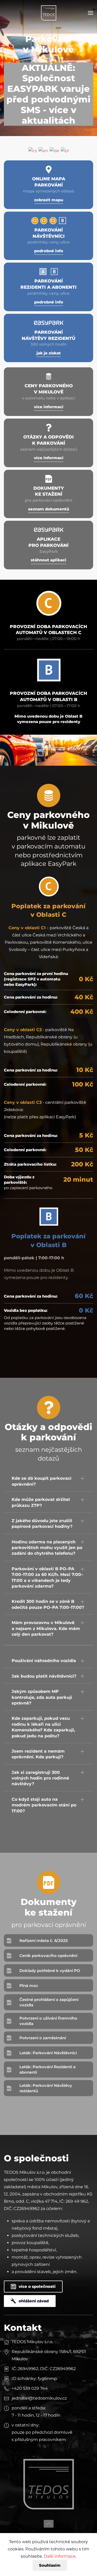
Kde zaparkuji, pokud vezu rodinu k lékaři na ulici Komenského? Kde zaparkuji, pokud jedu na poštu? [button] (43, 1727)
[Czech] (33, 151)
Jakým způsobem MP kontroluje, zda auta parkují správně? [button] (42, 1697)
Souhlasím (50, 2565)
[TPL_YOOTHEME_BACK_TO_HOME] (49, 13)
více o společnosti (37, 2286)
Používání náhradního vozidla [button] (44, 1661)
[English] (43, 151)
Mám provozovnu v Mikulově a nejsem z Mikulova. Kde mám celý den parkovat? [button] (46, 1628)
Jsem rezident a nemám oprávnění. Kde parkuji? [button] (38, 1754)
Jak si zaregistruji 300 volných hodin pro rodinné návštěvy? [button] (40, 1778)
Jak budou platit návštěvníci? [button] (44, 1676)
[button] (91, 13)
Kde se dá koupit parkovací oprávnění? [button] (42, 1481)
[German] (54, 151)
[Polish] (65, 151)
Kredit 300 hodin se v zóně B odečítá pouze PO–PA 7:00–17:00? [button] (48, 1604)
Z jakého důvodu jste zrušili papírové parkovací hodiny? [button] (42, 1524)
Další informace (60, 2556)
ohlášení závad (34, 2301)
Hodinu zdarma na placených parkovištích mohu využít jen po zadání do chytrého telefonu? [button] (47, 1548)
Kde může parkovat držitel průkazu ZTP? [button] (41, 1502)
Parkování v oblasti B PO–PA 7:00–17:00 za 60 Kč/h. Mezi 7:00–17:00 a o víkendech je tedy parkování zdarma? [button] (47, 1577)
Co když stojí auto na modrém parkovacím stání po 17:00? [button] (44, 1805)
